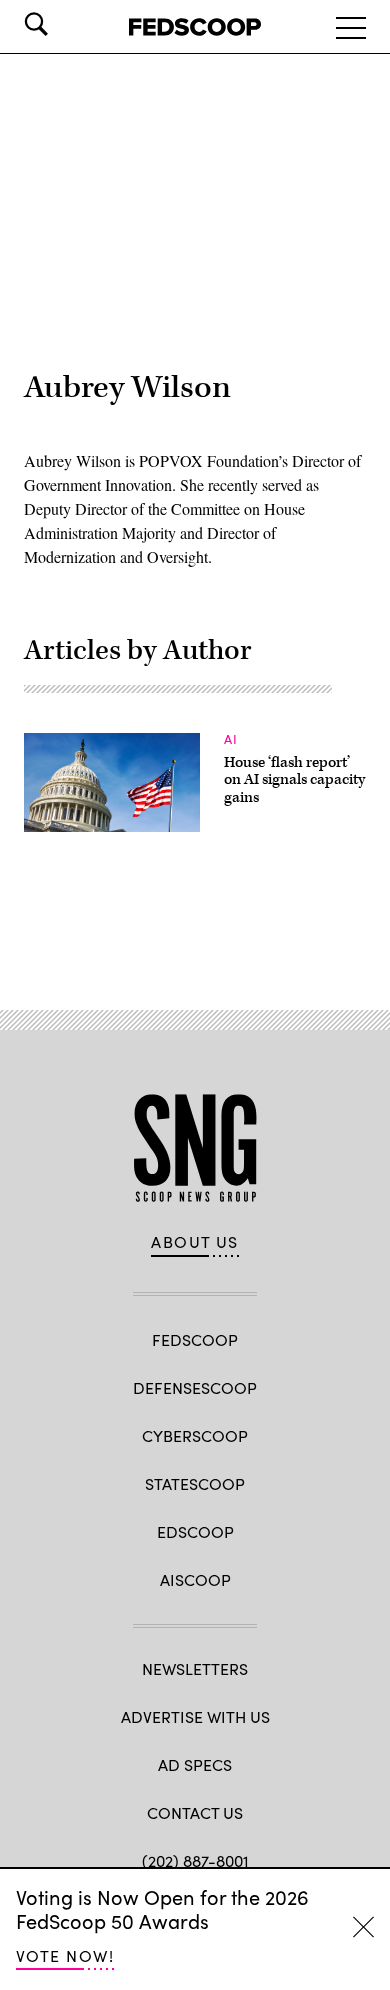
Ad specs (195, 1764)
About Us (195, 1242)
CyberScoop (195, 1435)
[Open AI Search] (64, 24)
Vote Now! (65, 1955)
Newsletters (195, 1668)
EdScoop (195, 1531)
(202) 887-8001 (195, 1860)
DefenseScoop (195, 1387)
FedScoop (195, 1339)
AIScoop (195, 1579)
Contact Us (195, 1812)
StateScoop (195, 1483)
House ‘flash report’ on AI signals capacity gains (294, 780)
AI (231, 739)
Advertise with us (195, 1716)
